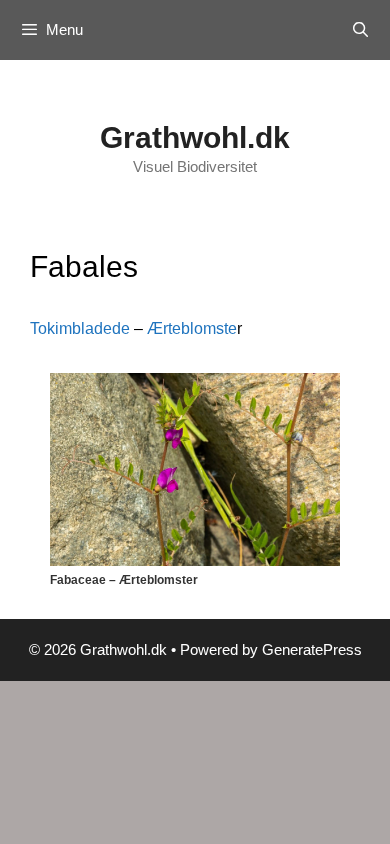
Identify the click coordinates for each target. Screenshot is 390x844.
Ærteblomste (192, 328)
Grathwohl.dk (195, 137)
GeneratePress (312, 649)
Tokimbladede (80, 328)
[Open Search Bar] (360, 30)
